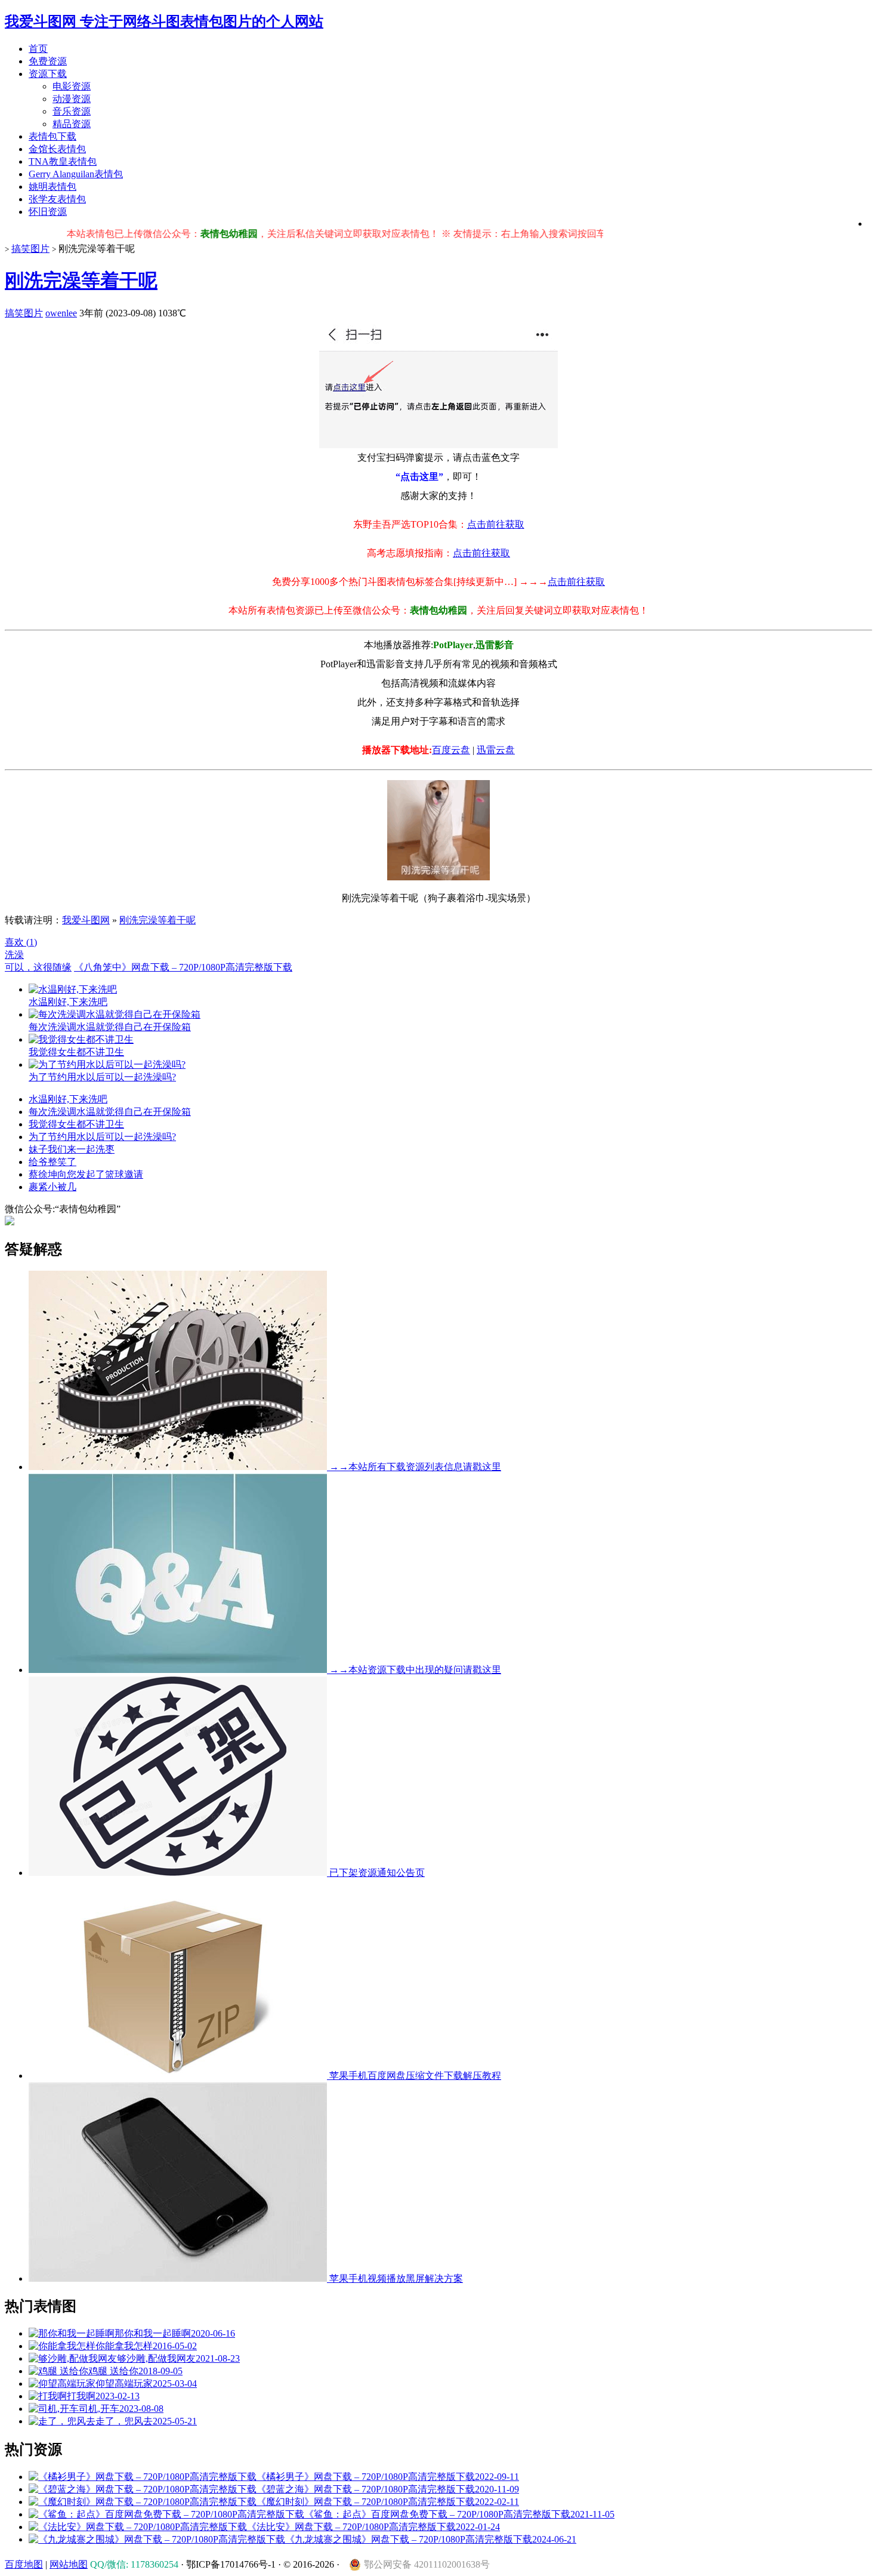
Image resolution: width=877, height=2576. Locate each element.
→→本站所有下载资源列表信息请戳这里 (414, 1467)
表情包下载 (53, 136)
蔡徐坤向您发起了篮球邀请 (86, 1174)
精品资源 (72, 124)
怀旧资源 (48, 212)
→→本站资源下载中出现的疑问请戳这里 (414, 1670)
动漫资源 (72, 99)
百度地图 (24, 2564)
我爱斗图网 (86, 920)
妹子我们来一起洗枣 (72, 1149)
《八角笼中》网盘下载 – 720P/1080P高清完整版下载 (183, 967)
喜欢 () (21, 942)
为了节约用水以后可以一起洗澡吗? (102, 1137)
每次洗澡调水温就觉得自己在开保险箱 (110, 1112)
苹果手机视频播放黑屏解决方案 (395, 2278)
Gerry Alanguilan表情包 (76, 174)
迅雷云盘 (496, 750)
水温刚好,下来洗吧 (68, 1099)
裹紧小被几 (53, 1187)
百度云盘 (451, 750)
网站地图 (69, 2564)
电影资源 (72, 86)
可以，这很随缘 (38, 967)
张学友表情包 (57, 199)
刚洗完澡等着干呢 (81, 281)
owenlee (61, 313)
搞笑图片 (30, 249)
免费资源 (48, 61)
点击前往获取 (496, 524)
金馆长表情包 (57, 149)
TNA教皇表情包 (63, 161)
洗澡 (14, 955)
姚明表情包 (53, 187)
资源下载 (48, 74)
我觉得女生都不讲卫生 (76, 1124)
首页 (38, 49)
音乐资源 (72, 111)
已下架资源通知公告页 (376, 1873)
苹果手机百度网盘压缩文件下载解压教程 (414, 2076)
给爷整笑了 (53, 1162)
